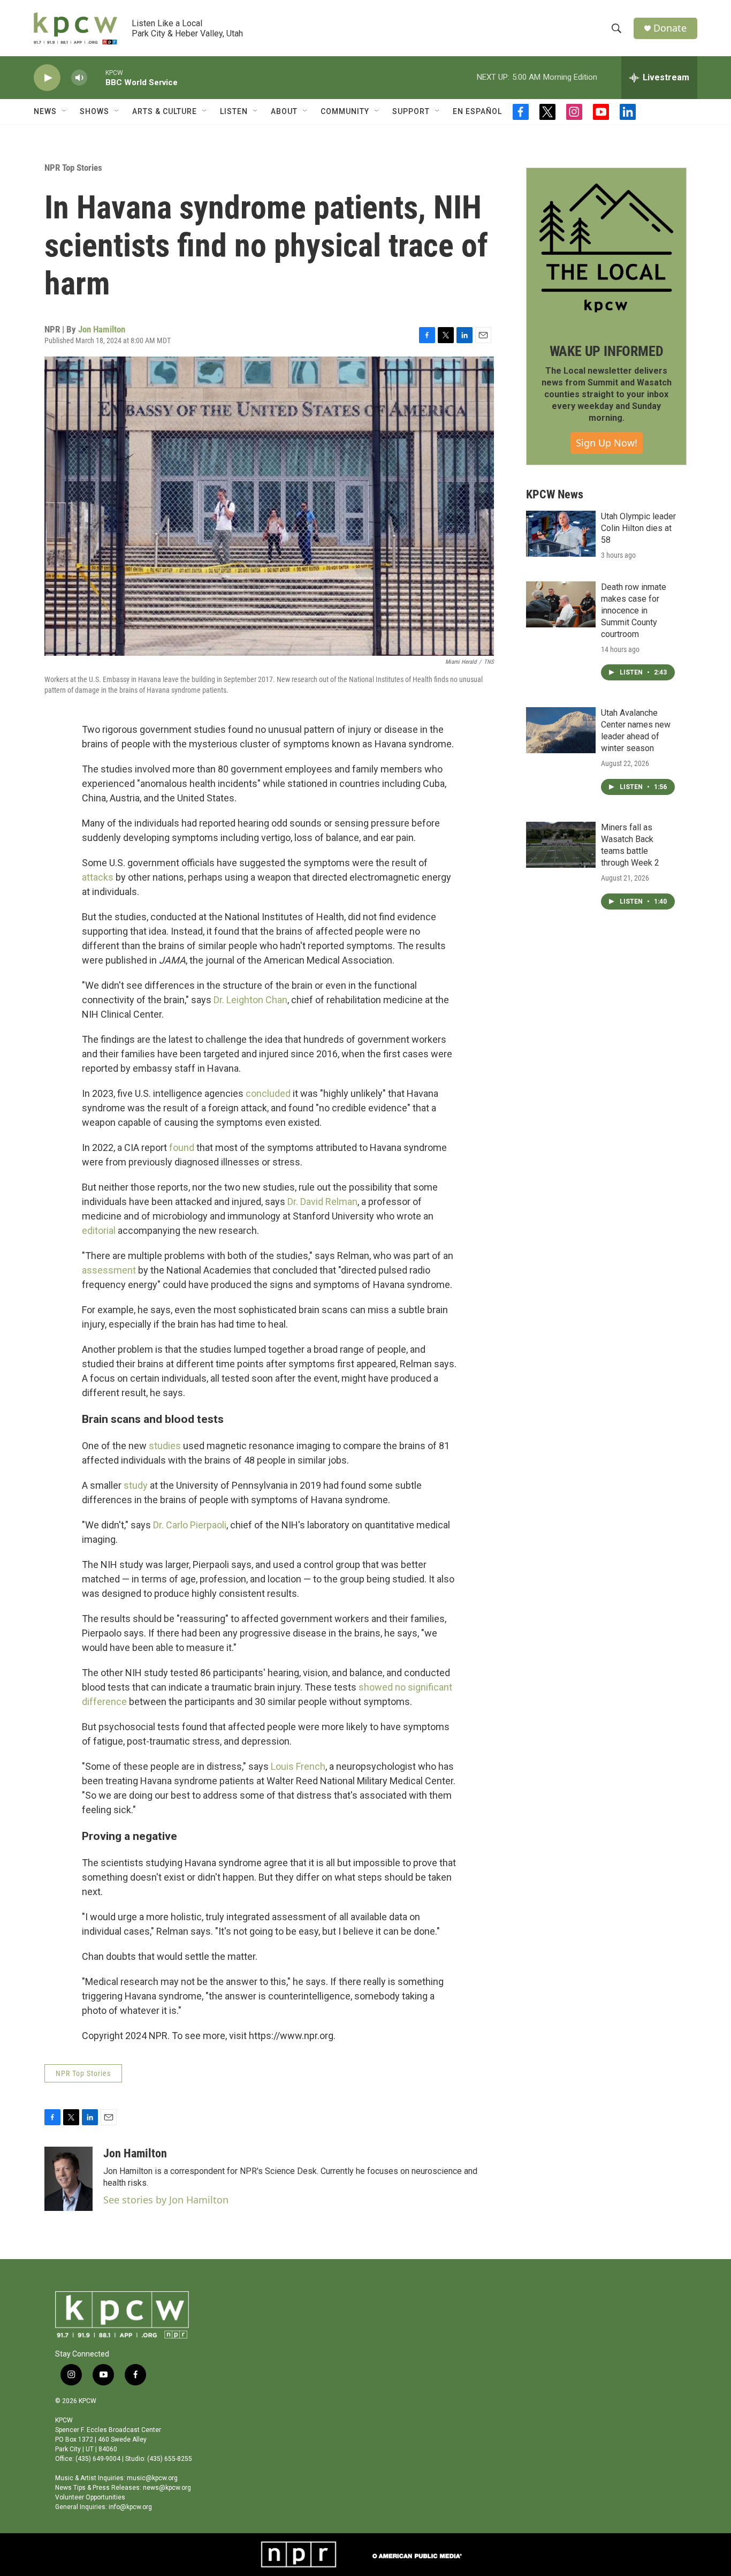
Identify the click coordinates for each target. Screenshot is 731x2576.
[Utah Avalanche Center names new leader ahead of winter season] (561, 730)
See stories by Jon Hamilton (166, 2200)
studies (165, 1446)
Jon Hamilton (102, 329)
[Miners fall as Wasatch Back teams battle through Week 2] (561, 845)
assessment (109, 1270)
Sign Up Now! (607, 443)
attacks (98, 877)
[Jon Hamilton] (68, 2179)
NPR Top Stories (73, 168)
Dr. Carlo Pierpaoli (190, 1525)
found (182, 1147)
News (45, 111)
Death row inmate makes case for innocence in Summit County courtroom (634, 611)
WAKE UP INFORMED (607, 351)
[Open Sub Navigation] (65, 111)
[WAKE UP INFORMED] (606, 248)
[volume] (79, 78)
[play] (47, 78)
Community (345, 111)
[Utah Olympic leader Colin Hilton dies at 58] (561, 534)
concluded (268, 1093)
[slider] (96, 77)
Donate (670, 28)
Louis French (298, 1766)
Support (411, 111)
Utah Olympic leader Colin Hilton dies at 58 (638, 528)
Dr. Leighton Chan (250, 1000)
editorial (99, 1230)
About (284, 111)
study (136, 1485)
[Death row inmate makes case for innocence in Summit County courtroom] (561, 604)
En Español (477, 111)
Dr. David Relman (322, 1202)
